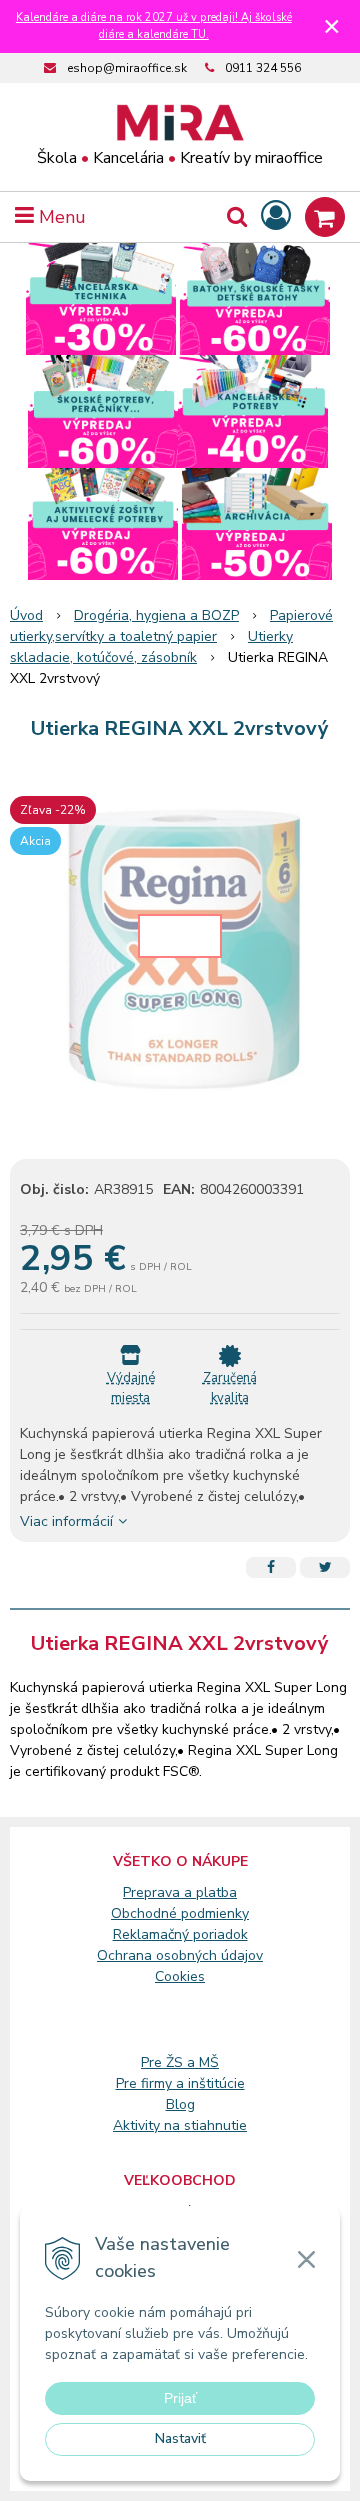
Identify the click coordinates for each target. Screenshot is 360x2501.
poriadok (220, 1934)
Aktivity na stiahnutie (180, 2125)
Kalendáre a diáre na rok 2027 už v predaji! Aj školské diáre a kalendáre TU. (154, 26)
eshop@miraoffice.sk (127, 68)
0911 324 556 (263, 68)
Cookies (180, 1976)
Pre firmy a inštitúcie (180, 2083)
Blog (180, 2104)
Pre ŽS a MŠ (180, 2062)
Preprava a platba (180, 1892)
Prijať (180, 2398)
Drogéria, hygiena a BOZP (156, 615)
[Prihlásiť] (276, 216)
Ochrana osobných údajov (180, 1955)
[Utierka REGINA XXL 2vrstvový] (180, 954)
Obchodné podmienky (180, 1913)
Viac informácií (66, 1521)
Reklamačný (153, 1934)
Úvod (26, 615)
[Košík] (325, 217)
